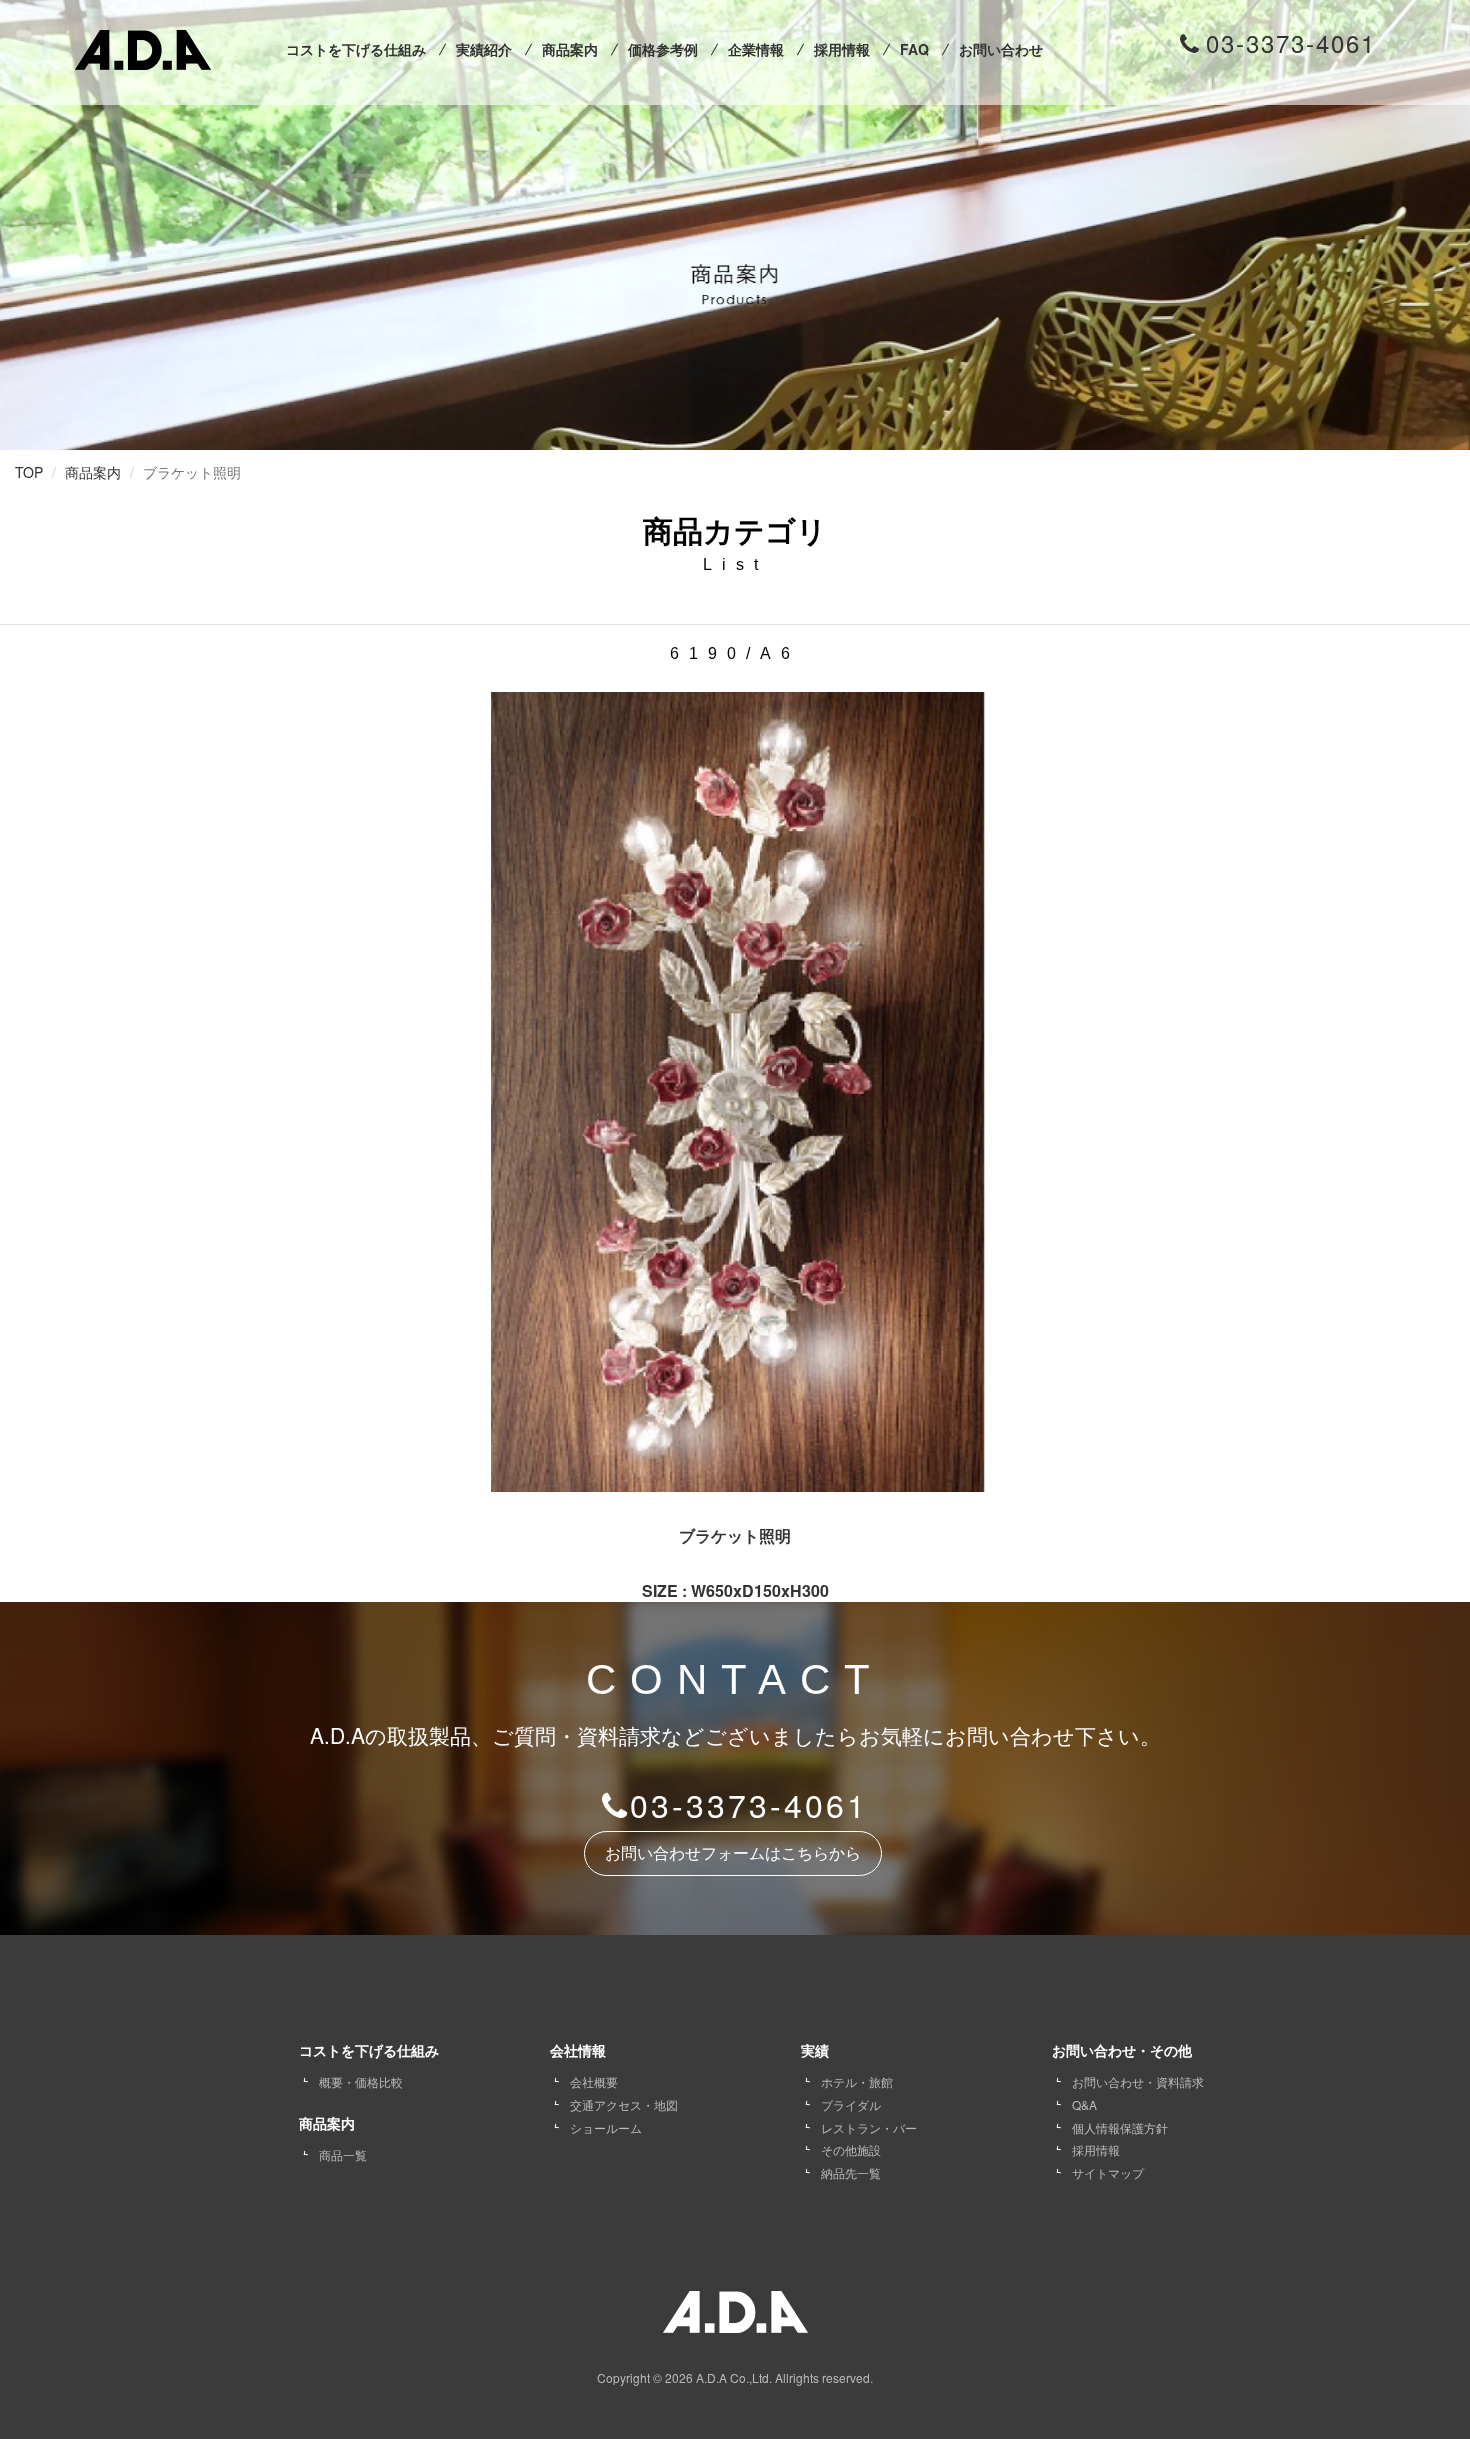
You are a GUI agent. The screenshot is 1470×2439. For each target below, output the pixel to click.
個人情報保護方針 (1120, 2127)
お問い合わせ (1001, 49)
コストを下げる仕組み (356, 49)
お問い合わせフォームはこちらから (733, 1853)
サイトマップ (1108, 2172)
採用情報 (842, 49)
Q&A (1084, 2104)
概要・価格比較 (361, 2081)
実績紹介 (484, 49)
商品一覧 (343, 2154)
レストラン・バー (869, 2127)
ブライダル (851, 2104)
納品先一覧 (851, 2172)
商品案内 (570, 49)
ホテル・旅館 (857, 2081)
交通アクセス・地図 (624, 2104)
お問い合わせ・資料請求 (1138, 2081)
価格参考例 (663, 49)
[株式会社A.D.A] (143, 45)
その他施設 (851, 2149)
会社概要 (594, 2081)
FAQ (914, 49)
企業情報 (756, 49)
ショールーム (606, 2127)
